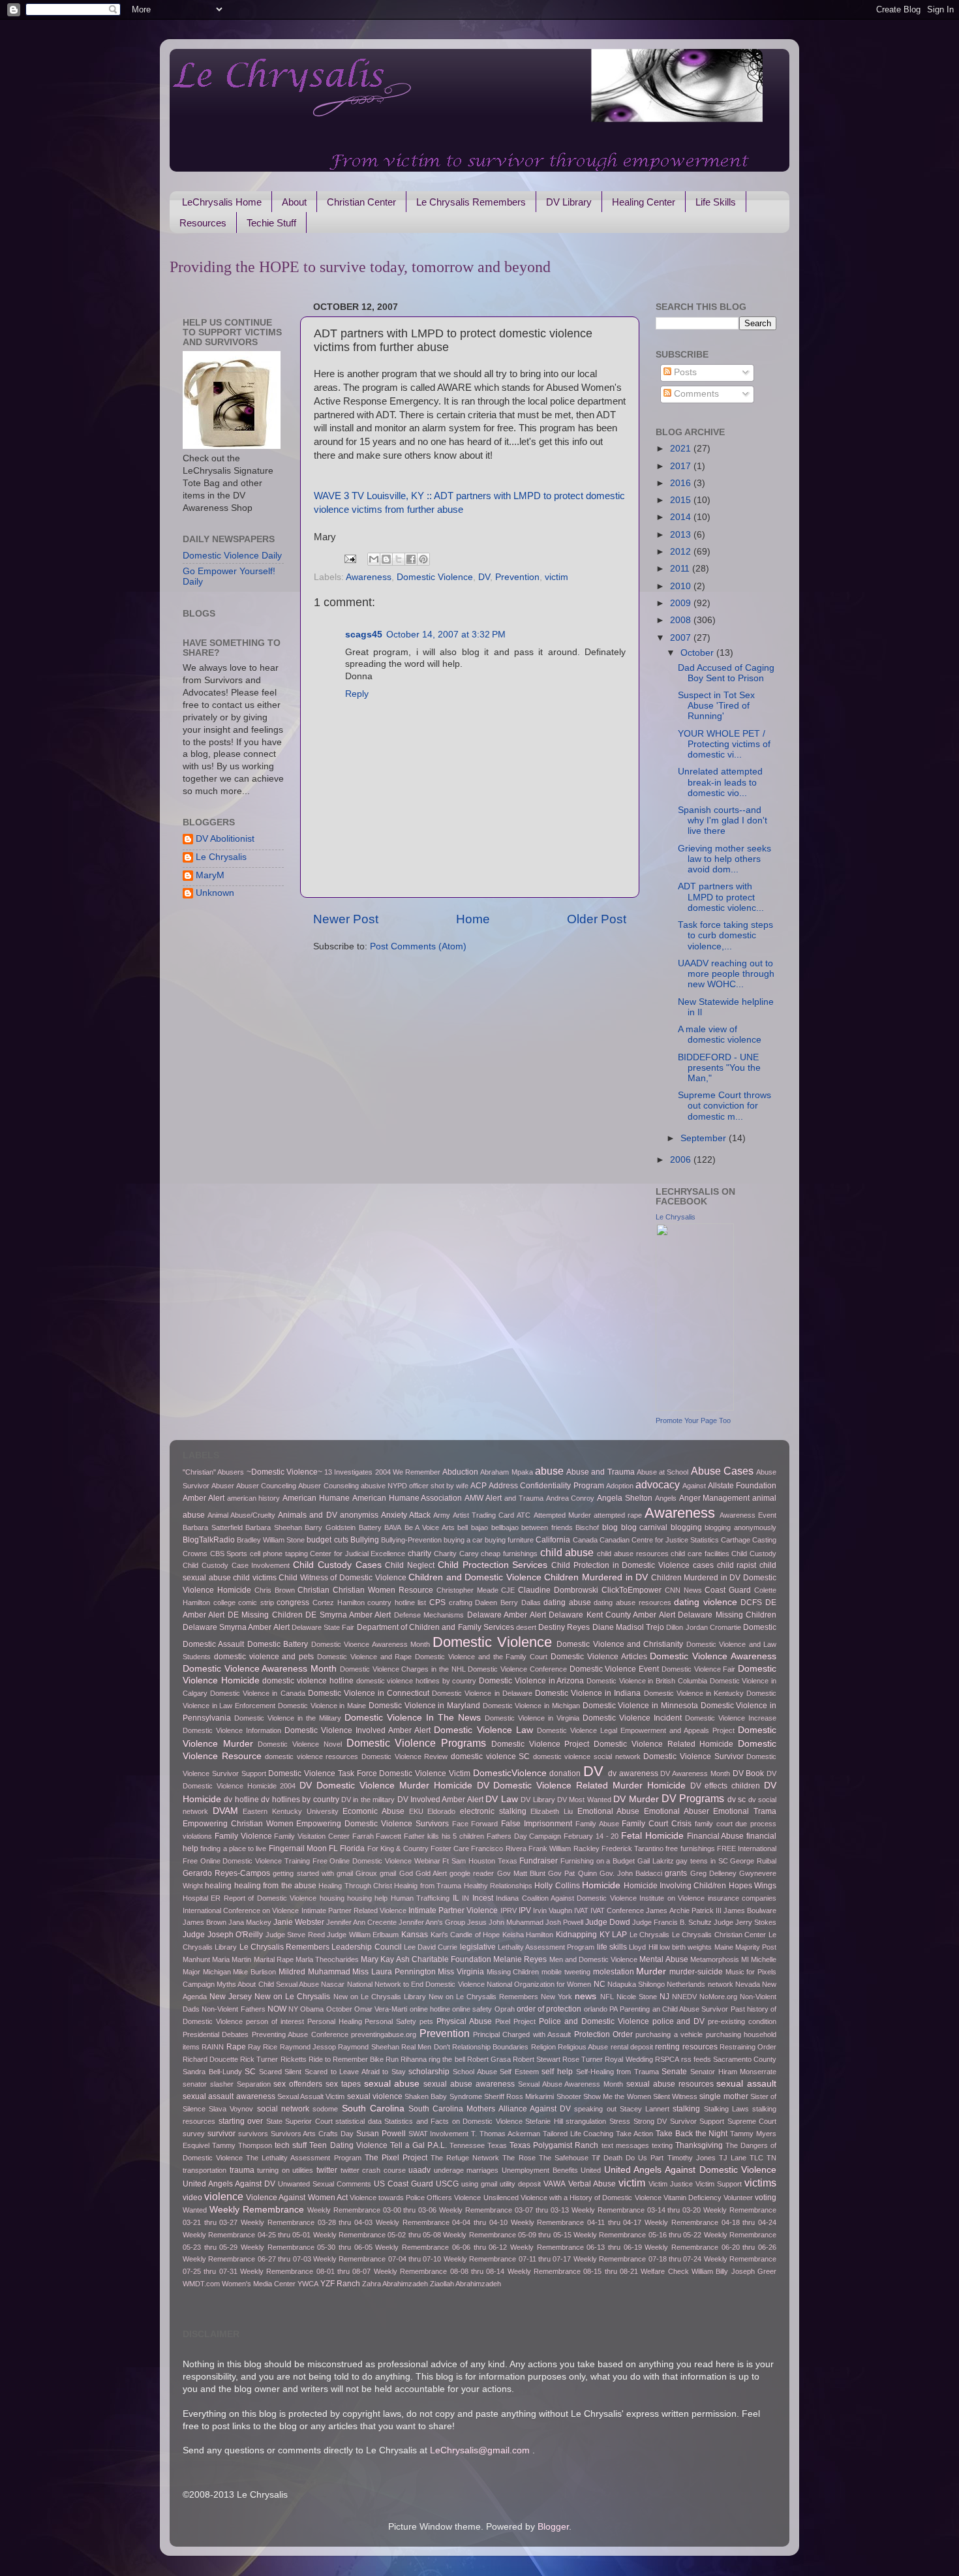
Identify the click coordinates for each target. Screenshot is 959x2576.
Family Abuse (597, 1824)
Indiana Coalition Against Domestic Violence (566, 1898)
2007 (682, 638)
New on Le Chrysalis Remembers (483, 1997)
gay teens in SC (702, 1861)
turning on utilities (285, 2170)
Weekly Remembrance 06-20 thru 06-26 (710, 2247)
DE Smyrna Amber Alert (348, 1615)
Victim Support (719, 2184)
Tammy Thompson (242, 2145)
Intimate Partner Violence (453, 1910)
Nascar (333, 1984)
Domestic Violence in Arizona (531, 1681)
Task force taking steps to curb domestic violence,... (725, 935)
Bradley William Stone (271, 1540)
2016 (682, 483)
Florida (352, 1848)
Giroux (366, 1873)
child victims (255, 1578)
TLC (756, 2158)
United (591, 2170)
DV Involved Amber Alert (440, 1800)
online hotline (430, 2009)
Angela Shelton (625, 1498)
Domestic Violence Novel (299, 1744)
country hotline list (397, 1602)
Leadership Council (366, 1947)
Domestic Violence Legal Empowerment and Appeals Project (636, 1730)
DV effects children (725, 1786)
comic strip (256, 1602)
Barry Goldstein (330, 1527)
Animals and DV (307, 1515)
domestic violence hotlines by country (417, 1681)
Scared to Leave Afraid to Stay (355, 2072)
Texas (497, 2145)
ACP (479, 1486)
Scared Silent (281, 2072)
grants (676, 1873)
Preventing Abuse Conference (300, 2034)
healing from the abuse (275, 1886)
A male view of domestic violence (720, 1035)
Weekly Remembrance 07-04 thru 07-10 (377, 2259)
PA (614, 2009)
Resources (203, 223)
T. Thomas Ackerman (506, 2134)
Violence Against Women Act (297, 2198)
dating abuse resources (632, 1602)
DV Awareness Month (695, 1773)
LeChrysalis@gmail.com (480, 2450)
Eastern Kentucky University (290, 1811)
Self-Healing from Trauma (617, 2072)
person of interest (275, 2021)
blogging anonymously (740, 1527)
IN (465, 1898)
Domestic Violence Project (540, 1744)
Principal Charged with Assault (522, 2034)
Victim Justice (671, 2184)
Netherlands (686, 1984)
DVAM (225, 1811)
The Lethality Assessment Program (303, 2158)
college (224, 1602)
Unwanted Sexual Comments (325, 2184)
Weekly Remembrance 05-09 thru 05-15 (507, 2235)
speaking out (595, 2109)
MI (745, 1959)
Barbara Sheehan (274, 1527)
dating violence (706, 1602)
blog (610, 1527)
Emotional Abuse (609, 1811)
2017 (682, 466)
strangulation (586, 2121)
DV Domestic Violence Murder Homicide (386, 1786)
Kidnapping (576, 1935)
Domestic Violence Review (404, 1756)
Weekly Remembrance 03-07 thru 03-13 (504, 2210)
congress (293, 1602)
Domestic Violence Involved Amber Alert (358, 1730)
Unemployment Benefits (540, 2170)
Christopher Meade (467, 1590)
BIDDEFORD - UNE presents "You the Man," (719, 1068)
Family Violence (243, 1836)
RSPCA (667, 2059)
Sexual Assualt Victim (311, 2096)
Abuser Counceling (266, 1486)
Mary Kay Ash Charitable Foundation (426, 1959)
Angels (666, 1498)
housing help (367, 1898)
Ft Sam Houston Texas (479, 1861)
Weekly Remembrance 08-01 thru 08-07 (305, 2271)
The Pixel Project (396, 2158)
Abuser (223, 1486)
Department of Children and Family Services (435, 1627)
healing (218, 1886)
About (294, 202)
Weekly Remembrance (257, 2210)
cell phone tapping (279, 1554)
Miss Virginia (461, 1972)
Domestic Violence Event (614, 1669)
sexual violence (375, 2096)
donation (565, 1773)
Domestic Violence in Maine (322, 1706)
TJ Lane (733, 2158)
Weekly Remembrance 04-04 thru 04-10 (442, 2222)
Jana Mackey (250, 1922)
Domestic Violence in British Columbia (647, 1681)
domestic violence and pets (264, 1657)
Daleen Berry (496, 1602)
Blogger (553, 2527)
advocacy (658, 1484)
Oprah (505, 2009)
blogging (686, 1527)
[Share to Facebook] (411, 559)
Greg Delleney (713, 1873)
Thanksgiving (699, 2145)
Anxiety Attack (406, 1515)
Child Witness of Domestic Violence (342, 1578)
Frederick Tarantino (632, 1848)
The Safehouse (564, 2158)
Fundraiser (539, 1861)
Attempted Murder (562, 1515)
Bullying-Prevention (411, 1540)
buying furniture (509, 1540)
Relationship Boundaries (490, 2047)
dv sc (737, 1800)
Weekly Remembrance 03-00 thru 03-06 (372, 2210)
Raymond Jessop (308, 2047)
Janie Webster (299, 1922)
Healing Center (644, 202)
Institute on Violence (672, 1898)
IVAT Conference (617, 1910)
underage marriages (466, 2170)
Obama (312, 2009)
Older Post (597, 919)
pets (426, 2021)
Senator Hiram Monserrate (733, 2072)
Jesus (477, 1922)
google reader (472, 1873)
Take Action (634, 2134)
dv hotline (241, 1800)
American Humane (316, 1498)
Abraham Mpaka (506, 1472)
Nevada (748, 1984)
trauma (242, 2170)
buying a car (463, 1540)
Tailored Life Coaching (578, 2134)
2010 (682, 586)
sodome (325, 2109)
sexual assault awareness (229, 2096)
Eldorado (441, 1811)
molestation (614, 1972)
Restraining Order (748, 2047)
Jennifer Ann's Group (432, 1922)
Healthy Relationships (498, 1886)
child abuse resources (632, 1554)
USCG (447, 2184)
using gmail (479, 2184)
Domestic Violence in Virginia (532, 1718)
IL (456, 1898)
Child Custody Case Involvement (236, 1565)
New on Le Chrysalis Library (380, 1997)
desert (526, 1627)
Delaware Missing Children (727, 1615)
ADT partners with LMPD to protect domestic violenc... (721, 897)
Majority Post (756, 1947)
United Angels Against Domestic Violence (690, 2170)
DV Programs (693, 1798)
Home (473, 919)
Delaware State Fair (323, 1627)
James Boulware (750, 1910)
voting (766, 2198)
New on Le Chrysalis (292, 1997)
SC (250, 2072)
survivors (253, 2134)
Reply (357, 694)
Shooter (569, 2096)
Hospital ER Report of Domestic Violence (250, 1898)
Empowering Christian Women (238, 1824)
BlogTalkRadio (209, 1540)
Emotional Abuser (677, 1811)
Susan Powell (381, 2134)
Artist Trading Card (483, 1515)
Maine (724, 1947)
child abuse (567, 1552)
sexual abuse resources (670, 2084)
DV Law (501, 1799)
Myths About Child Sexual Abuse (268, 1984)
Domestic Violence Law (483, 1730)
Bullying (365, 1540)
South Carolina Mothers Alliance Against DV (490, 2109)
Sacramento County (745, 2059)
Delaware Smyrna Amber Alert (236, 1627)
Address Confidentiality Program (546, 1486)
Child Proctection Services (493, 1565)
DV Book (749, 1773)
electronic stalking (493, 1811)
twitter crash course (373, 2170)
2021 (682, 449)
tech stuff (291, 2145)
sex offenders (298, 2084)
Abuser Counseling (328, 1486)
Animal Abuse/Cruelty (241, 1515)
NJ (664, 1997)
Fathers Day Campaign (524, 1836)
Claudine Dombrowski (558, 1590)
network (721, 1984)
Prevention (517, 577)
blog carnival (645, 1527)
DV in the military (368, 1800)
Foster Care (450, 1848)
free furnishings (690, 1848)
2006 (682, 1160)
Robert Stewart (537, 2059)
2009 (682, 603)
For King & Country (398, 1848)
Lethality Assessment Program (546, 1947)
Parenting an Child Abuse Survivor (674, 2009)
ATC (524, 1515)
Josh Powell (564, 1922)
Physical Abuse (464, 2021)
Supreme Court (752, 2121)
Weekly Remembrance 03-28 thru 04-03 (307, 2222)
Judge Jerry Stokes (745, 1922)
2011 (681, 569)
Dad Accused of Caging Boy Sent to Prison (726, 673)
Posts (684, 372)
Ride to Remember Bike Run (354, 2059)
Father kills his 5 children (444, 1836)
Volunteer (738, 2198)
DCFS (751, 1602)
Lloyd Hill (643, 1947)
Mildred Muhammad (314, 1972)
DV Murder (636, 1799)
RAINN (213, 2047)
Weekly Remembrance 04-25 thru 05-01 (247, 2235)
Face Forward (475, 1824)
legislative (478, 1947)
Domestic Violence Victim (425, 1773)
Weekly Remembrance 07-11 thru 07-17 (508, 2259)
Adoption (620, 1486)
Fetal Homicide (652, 1836)
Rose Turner (583, 2059)
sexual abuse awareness (469, 2084)
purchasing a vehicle (669, 2034)
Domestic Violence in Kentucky (694, 1693)
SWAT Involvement (439, 2134)
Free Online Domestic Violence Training (246, 1861)
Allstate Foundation (742, 1486)
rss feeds (696, 2059)
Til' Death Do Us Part (628, 2158)
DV (484, 577)
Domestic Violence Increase (731, 1718)
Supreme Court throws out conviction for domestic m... (724, 1106)
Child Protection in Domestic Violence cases (632, 1565)
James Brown (205, 1922)
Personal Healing (335, 2021)
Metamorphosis (715, 1959)
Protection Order (603, 2034)
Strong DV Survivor (665, 2121)
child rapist (737, 1565)
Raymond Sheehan (368, 2047)
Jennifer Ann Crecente (361, 1922)
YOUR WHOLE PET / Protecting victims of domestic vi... (724, 744)
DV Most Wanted (584, 1800)
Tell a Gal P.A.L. (419, 2145)
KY (605, 1935)
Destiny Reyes (564, 1627)
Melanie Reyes (520, 1959)
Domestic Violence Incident (632, 1718)
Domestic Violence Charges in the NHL (403, 1669)
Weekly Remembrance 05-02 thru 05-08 (377, 2235)
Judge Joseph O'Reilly (223, 1935)
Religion (543, 2047)
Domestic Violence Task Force (322, 1773)
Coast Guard (728, 1590)
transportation (205, 2170)
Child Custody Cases (337, 1565)
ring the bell (447, 2059)
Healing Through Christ (355, 1886)
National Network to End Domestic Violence (416, 1984)
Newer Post (346, 919)
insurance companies (742, 1898)
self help (557, 2072)
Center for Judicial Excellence (358, 1554)
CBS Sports (229, 1554)
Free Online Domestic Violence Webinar (376, 1861)
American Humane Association (407, 1498)
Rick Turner (259, 2059)
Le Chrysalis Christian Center (719, 1935)
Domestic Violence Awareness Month (260, 1669)
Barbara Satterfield (213, 1527)
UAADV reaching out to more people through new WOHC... (726, 974)
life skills (612, 1947)
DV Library (569, 202)
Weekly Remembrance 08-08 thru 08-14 (439, 2271)
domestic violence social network (587, 1756)
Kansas (415, 1935)
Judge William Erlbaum (363, 1935)
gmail (388, 1873)
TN (771, 2158)
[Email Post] (350, 558)
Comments (695, 394)
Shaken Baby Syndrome (443, 2096)
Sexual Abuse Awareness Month (571, 2084)
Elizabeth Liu (552, 1811)
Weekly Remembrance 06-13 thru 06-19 (576, 2247)
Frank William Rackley (564, 1848)
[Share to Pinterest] (423, 559)
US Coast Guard (403, 2184)
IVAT (581, 1910)
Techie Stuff (271, 223)
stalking (686, 2109)
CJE (508, 1590)
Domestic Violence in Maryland (424, 1706)
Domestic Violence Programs (416, 1743)
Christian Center (361, 202)
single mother (723, 2096)
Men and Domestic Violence (594, 1959)
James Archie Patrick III (683, 1910)
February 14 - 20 (591, 1836)
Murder (651, 1971)
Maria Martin (232, 1959)
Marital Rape (274, 1959)
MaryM (210, 875)
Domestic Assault (213, 1644)
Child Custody (754, 1554)
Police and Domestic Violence (594, 2021)
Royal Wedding (629, 2059)
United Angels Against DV (229, 2184)
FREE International (747, 1848)
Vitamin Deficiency (693, 2198)
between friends (547, 1527)
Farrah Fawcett (377, 1836)
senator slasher (208, 2084)
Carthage (736, 1540)
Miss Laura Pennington (394, 1972)
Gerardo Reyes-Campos (226, 1873)
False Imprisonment (537, 1824)
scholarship (429, 2072)
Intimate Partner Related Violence (354, 1910)
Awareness (369, 577)
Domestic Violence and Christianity (620, 1644)
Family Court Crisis (657, 1824)
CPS (437, 1602)
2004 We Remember (408, 1472)
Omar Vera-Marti (381, 2009)
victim (556, 577)
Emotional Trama (745, 1811)
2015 (682, 500)
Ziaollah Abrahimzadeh (465, 2284)
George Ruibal (753, 1861)
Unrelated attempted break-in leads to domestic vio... (720, 782)
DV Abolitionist (225, 839)
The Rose (519, 2158)
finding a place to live (233, 1848)
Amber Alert (204, 1498)
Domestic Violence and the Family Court (481, 1657)
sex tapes (343, 2084)
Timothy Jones (692, 2158)
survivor (221, 2134)
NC (600, 1984)
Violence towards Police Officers (401, 2198)
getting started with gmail (313, 1873)
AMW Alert (483, 1498)
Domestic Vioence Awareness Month (371, 1644)
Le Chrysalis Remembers (471, 202)
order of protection (549, 2009)
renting (667, 2047)
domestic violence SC (490, 1756)
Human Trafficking (420, 1898)
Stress (620, 2121)
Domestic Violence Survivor (693, 1756)
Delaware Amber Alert (507, 1615)
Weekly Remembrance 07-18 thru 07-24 (638, 2259)
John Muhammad (516, 1922)
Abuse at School (662, 1472)
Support (712, 2121)
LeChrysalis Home (222, 202)
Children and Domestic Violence (475, 1577)
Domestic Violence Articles (599, 1657)
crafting (461, 1602)
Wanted (195, 2210)
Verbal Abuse (592, 2184)
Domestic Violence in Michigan (531, 1706)
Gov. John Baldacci (631, 1873)
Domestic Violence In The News (413, 1718)
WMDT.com (201, 2284)
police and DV (679, 2021)
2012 (682, 552)
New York (556, 1997)
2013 (682, 535)
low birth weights (686, 1947)
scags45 (364, 635)
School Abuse (475, 2072)
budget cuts (327, 1540)
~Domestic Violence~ (284, 1472)
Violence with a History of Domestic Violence (591, 2198)
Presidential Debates (216, 2034)
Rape (236, 2047)
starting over (241, 2121)
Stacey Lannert (645, 2109)
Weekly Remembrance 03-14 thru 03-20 (636, 2210)
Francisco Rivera (498, 1848)
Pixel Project (515, 2021)
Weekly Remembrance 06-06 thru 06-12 (441, 2247)
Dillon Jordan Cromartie (703, 1627)
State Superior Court (299, 2121)
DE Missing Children (265, 1615)
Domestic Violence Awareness (713, 1656)
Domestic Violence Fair (698, 1669)
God (406, 1873)
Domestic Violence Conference (517, 1669)
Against (694, 1486)
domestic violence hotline (308, 1681)
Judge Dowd (608, 1922)
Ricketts (294, 2059)
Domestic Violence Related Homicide (663, 1744)
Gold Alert (431, 1873)
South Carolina (373, 2108)
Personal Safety (390, 2021)
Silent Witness (675, 2096)
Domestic (760, 1627)
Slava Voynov (231, 2109)
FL (333, 1848)
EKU (416, 1811)
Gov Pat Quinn (572, 1873)
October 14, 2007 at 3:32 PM (446, 635)
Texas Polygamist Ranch (554, 2145)
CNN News (683, 1590)
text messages (625, 2145)
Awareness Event (748, 1515)
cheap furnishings (509, 1554)
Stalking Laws (726, 2109)
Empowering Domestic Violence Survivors (372, 1824)
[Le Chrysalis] (695, 1408)
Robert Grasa (489, 2059)
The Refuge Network (465, 2158)
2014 (682, 517)
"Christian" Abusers (213, 1472)
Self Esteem (519, 2072)
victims (760, 2183)
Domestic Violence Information (232, 1730)
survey (194, 2134)
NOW (277, 2009)
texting (662, 2145)
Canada (585, 1540)
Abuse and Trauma (600, 1472)
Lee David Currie (431, 1947)
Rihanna (414, 2059)
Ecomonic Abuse (373, 1811)
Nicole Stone (637, 1997)
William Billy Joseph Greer (734, 2271)
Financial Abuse (716, 1836)
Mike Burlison (254, 1972)
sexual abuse (392, 2084)
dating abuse (567, 1602)
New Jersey (231, 1997)
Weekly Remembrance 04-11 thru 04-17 (576, 2222)
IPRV (509, 1910)
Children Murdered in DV (596, 1577)
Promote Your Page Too (693, 1420)
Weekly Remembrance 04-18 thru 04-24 (710, 2222)
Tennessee (467, 2145)
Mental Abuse (663, 1959)
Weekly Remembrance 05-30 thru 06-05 (307, 2247)
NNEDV (684, 1997)
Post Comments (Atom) (418, 946)
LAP (619, 1935)
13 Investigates (348, 1472)
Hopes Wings (753, 1886)
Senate (674, 2072)
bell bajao (473, 1527)
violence (224, 2196)
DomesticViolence (510, 1773)
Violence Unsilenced (486, 2198)
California (553, 1540)
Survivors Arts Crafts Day (312, 2134)
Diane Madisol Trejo (628, 1627)
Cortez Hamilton (339, 1602)
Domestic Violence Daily (232, 556)
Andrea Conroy (571, 1498)
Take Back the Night (692, 2134)
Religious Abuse (583, 2047)
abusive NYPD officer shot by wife (415, 1486)
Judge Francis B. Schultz (672, 1922)
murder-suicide (696, 1972)
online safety (472, 2009)
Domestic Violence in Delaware (482, 1693)
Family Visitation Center (312, 1836)
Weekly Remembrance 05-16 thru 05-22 (637, 2235)
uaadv (419, 2170)
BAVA (393, 1527)
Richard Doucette (210, 2059)
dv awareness (633, 1773)
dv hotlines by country (300, 1800)
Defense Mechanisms (429, 1615)
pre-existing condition (742, 2021)
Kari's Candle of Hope (465, 1935)
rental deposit (632, 2047)
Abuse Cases (722, 1471)
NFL (607, 1997)
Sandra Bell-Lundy (212, 2072)
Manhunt (196, 1959)
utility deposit (520, 2184)
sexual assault (746, 2084)
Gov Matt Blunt (521, 1873)
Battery (370, 1527)
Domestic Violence (435, 577)
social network (283, 2109)
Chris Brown (275, 1590)
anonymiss (359, 1515)
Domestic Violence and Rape (364, 1657)
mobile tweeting (566, 1972)
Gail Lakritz (656, 1861)
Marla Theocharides (327, 1959)
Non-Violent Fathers (233, 2009)
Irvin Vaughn (553, 1910)
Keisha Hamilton (528, 1935)
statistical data (358, 2121)
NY (293, 2009)
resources (700, 2047)
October (698, 653)
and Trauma (524, 1498)
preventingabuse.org (384, 2034)
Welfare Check (664, 2271)
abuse (549, 1471)
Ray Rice (263, 2047)
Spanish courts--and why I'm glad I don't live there (723, 820)
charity (419, 1554)
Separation (254, 2084)
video (192, 2198)
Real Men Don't (426, 2047)
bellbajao (505, 1527)
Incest (483, 1898)
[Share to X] (399, 559)
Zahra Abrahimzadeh (395, 2284)
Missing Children (513, 1972)
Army (442, 1515)
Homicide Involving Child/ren (675, 1886)
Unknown (215, 893)
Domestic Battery (278, 1644)
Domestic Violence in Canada (257, 1693)
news (586, 1996)
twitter (327, 2170)
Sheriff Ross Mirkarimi (519, 2096)
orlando (596, 2009)
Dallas (531, 1602)
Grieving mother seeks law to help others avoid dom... (724, 859)
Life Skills (716, 202)
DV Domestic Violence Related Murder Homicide (581, 1786)
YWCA (308, 2284)
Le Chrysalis (221, 857)
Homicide (601, 1885)
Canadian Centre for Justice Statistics (659, 1540)
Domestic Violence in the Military (288, 1718)
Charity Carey (456, 1554)
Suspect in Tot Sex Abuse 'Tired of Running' (716, 706)
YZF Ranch (340, 2284)
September (705, 1138)
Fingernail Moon (298, 1848)
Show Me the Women (617, 2096)
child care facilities (700, 1554)
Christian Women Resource (383, 1590)
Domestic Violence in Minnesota (640, 1706)
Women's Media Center (259, 2284)
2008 (682, 620)
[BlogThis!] (386, 559)
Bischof (587, 1527)
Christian (313, 1590)
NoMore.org (718, 1997)
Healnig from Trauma (428, 1886)
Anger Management (715, 1498)
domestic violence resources (312, 1756)
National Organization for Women (539, 1984)
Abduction (460, 1472)
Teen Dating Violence (348, 2145)
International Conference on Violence (241, 1910)
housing (332, 1898)
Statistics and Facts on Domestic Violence (453, 2121)
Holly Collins (557, 1886)
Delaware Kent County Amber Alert (612, 1615)
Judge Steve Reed (295, 1935)
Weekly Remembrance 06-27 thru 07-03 (247, 2259)
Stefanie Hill (544, 2121)
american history (254, 1498)
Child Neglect (410, 1565)
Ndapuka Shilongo (636, 1984)
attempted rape (618, 1515)
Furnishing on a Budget (598, 1861)
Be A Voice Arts (430, 1527)
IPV (525, 1910)
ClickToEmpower (632, 1590)
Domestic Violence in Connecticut (369, 1693)
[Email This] (374, 559)
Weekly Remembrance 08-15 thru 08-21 (573, 2271)
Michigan (217, 1972)
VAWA (555, 2184)
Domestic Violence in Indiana (588, 1693)
